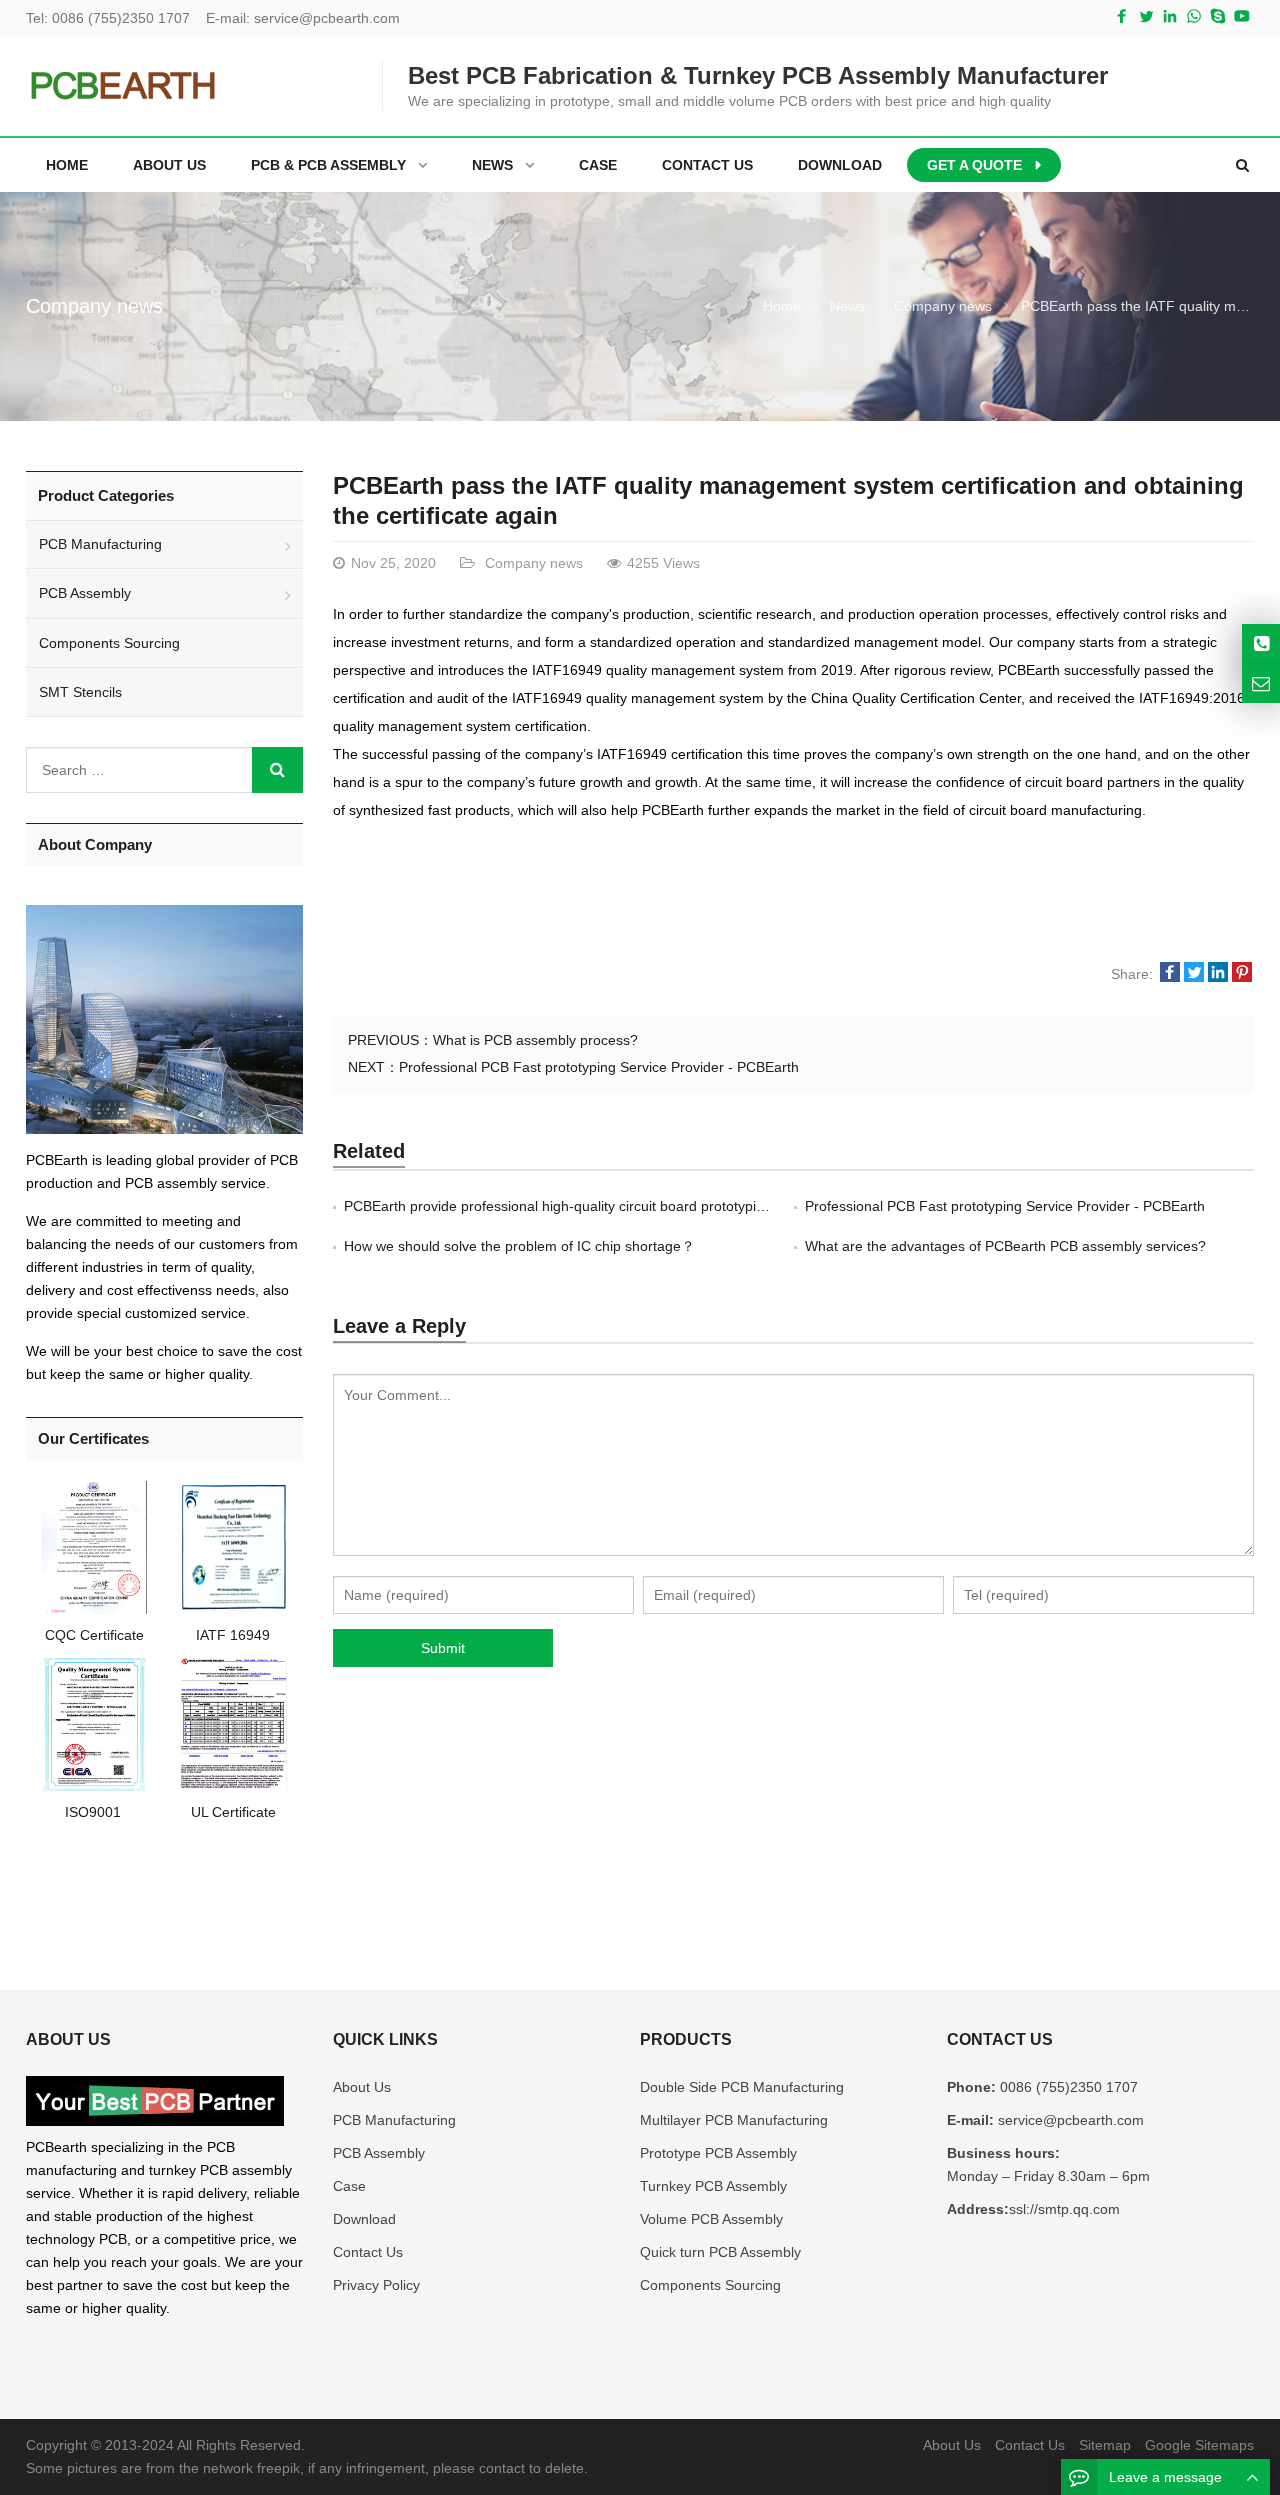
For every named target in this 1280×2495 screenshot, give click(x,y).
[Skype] (1218, 16)
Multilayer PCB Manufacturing (734, 2120)
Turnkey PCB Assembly (713, 2186)
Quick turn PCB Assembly (720, 2252)
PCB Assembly (85, 593)
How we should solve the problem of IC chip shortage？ (519, 1246)
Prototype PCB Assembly (718, 2153)
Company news (94, 306)
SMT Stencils (80, 692)
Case (349, 2186)
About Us (362, 2087)
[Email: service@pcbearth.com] (1261, 683)
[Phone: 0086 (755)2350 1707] (1261, 643)
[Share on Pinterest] (1242, 974)
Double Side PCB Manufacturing (742, 2087)
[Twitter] (1146, 16)
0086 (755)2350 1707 (121, 18)
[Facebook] (1122, 16)
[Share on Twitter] (1194, 974)
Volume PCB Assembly (711, 2219)
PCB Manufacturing (100, 544)
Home (67, 165)
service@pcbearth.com (327, 18)
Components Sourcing (109, 643)
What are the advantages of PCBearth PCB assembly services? (1005, 1246)
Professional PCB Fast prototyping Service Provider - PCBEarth (599, 1067)
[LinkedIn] (1170, 16)
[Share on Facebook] (1170, 974)
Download (364, 2219)
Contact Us (368, 2252)
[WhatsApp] (1194, 16)
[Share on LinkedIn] (1218, 974)
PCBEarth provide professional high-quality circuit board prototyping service (582, 1206)
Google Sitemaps (1199, 2445)
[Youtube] (1242, 16)
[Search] (277, 770)
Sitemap (1105, 2445)
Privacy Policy (376, 2285)
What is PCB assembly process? (535, 1040)
